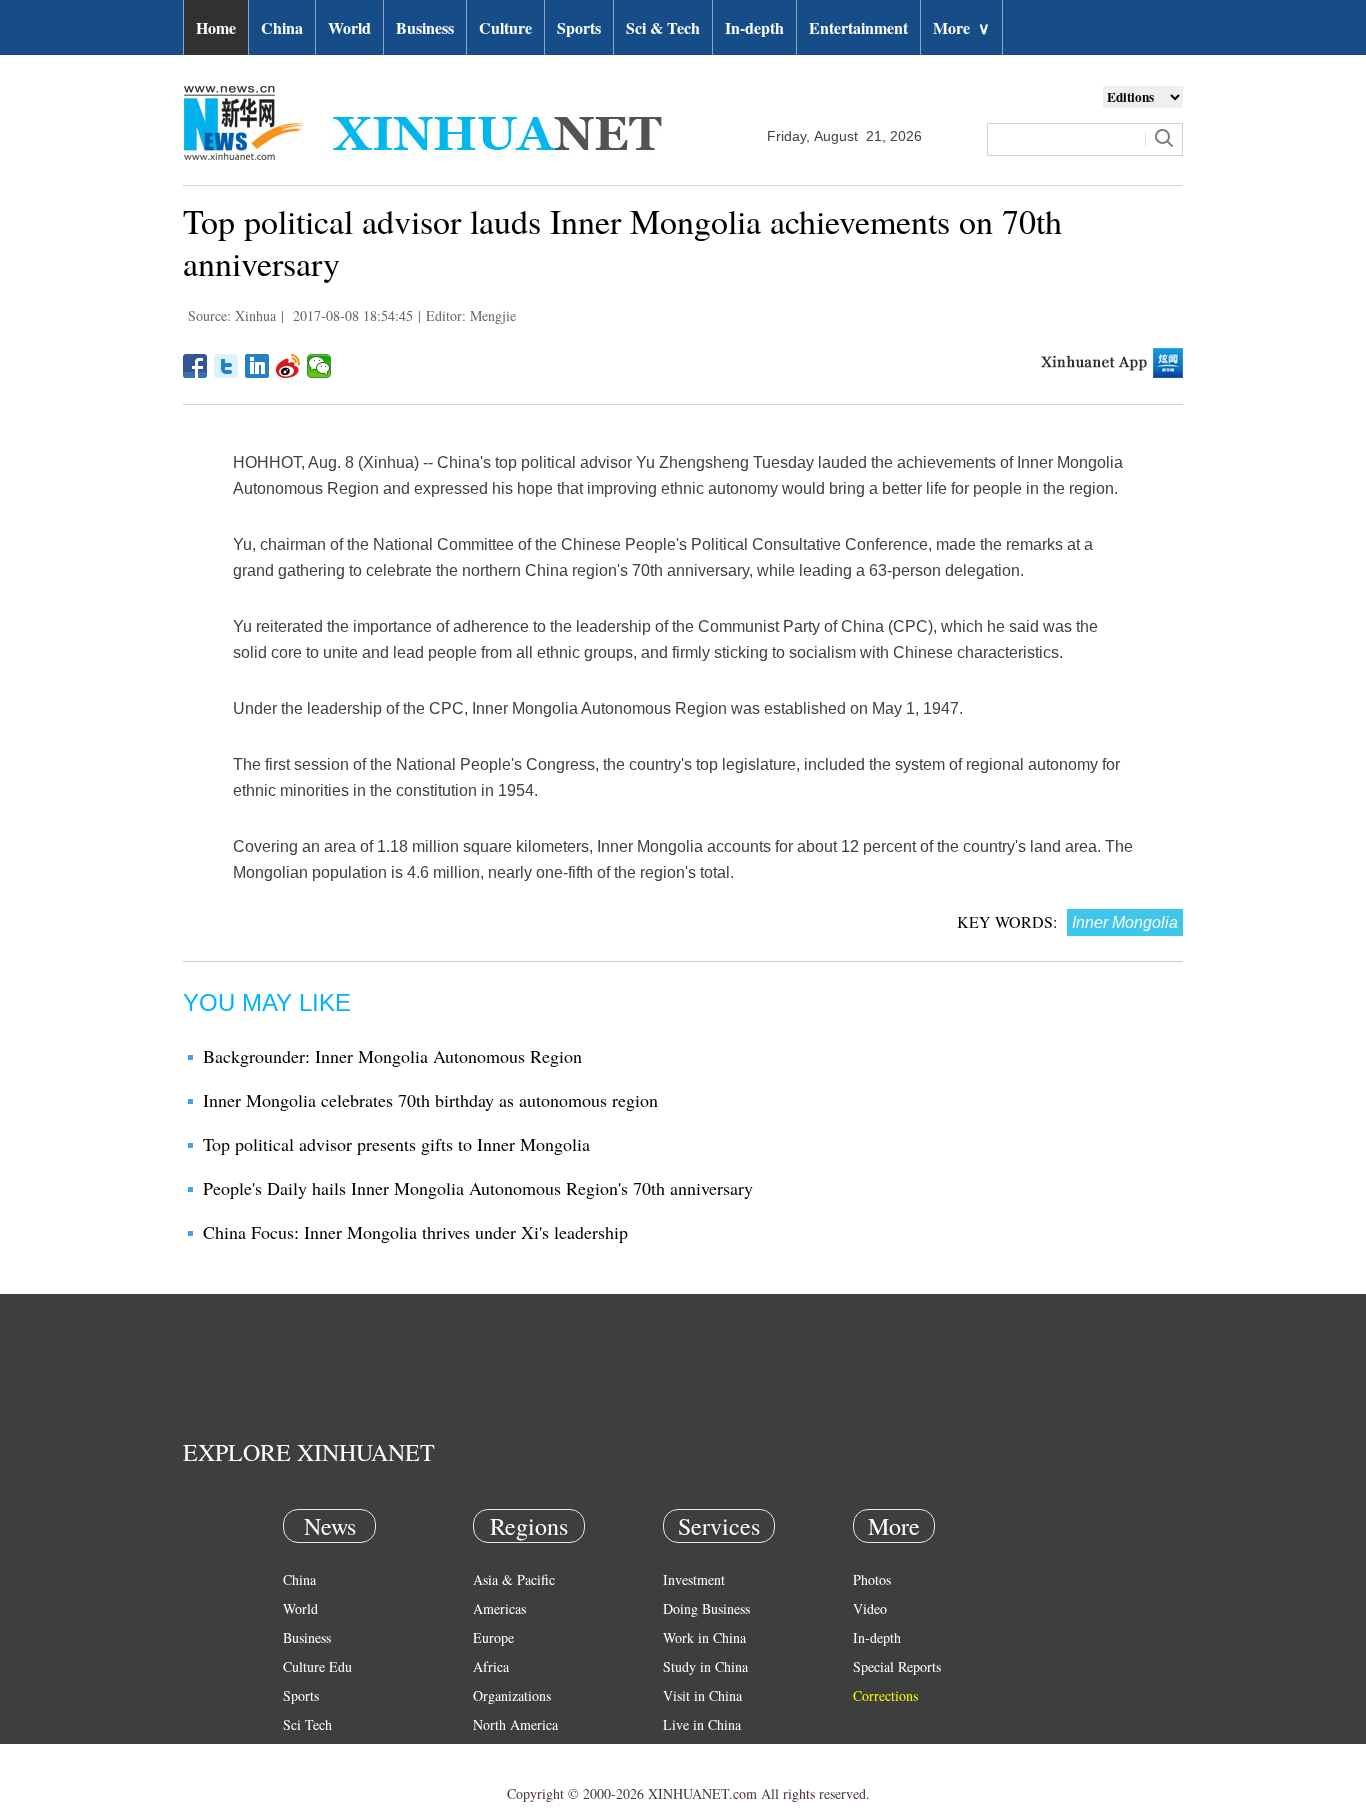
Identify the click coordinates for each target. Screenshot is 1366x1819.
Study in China (705, 1666)
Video (870, 1608)
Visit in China (702, 1695)
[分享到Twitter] (226, 366)
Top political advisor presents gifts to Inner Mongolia (396, 1144)
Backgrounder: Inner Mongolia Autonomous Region (392, 1056)
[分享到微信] (319, 366)
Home (216, 27)
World (349, 27)
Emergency (695, 1753)
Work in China (704, 1637)
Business (425, 27)
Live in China (702, 1724)
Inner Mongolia (1125, 922)
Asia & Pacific (514, 1579)
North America (515, 1724)
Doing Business (706, 1608)
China (282, 27)
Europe (493, 1637)
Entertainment (858, 27)
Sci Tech (307, 1724)
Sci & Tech (663, 27)
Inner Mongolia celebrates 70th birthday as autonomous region (430, 1100)
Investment (694, 1579)
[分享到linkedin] (257, 366)
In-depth (754, 27)
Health (301, 1753)
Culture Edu (317, 1666)
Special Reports (897, 1666)
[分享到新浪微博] (288, 366)
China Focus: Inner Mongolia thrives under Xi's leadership (415, 1232)
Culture (505, 27)
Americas (499, 1608)
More (961, 27)
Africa (491, 1666)
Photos (872, 1579)
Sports (579, 27)
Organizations (512, 1695)
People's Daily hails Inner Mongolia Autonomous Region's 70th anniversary (478, 1188)
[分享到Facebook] (195, 366)
